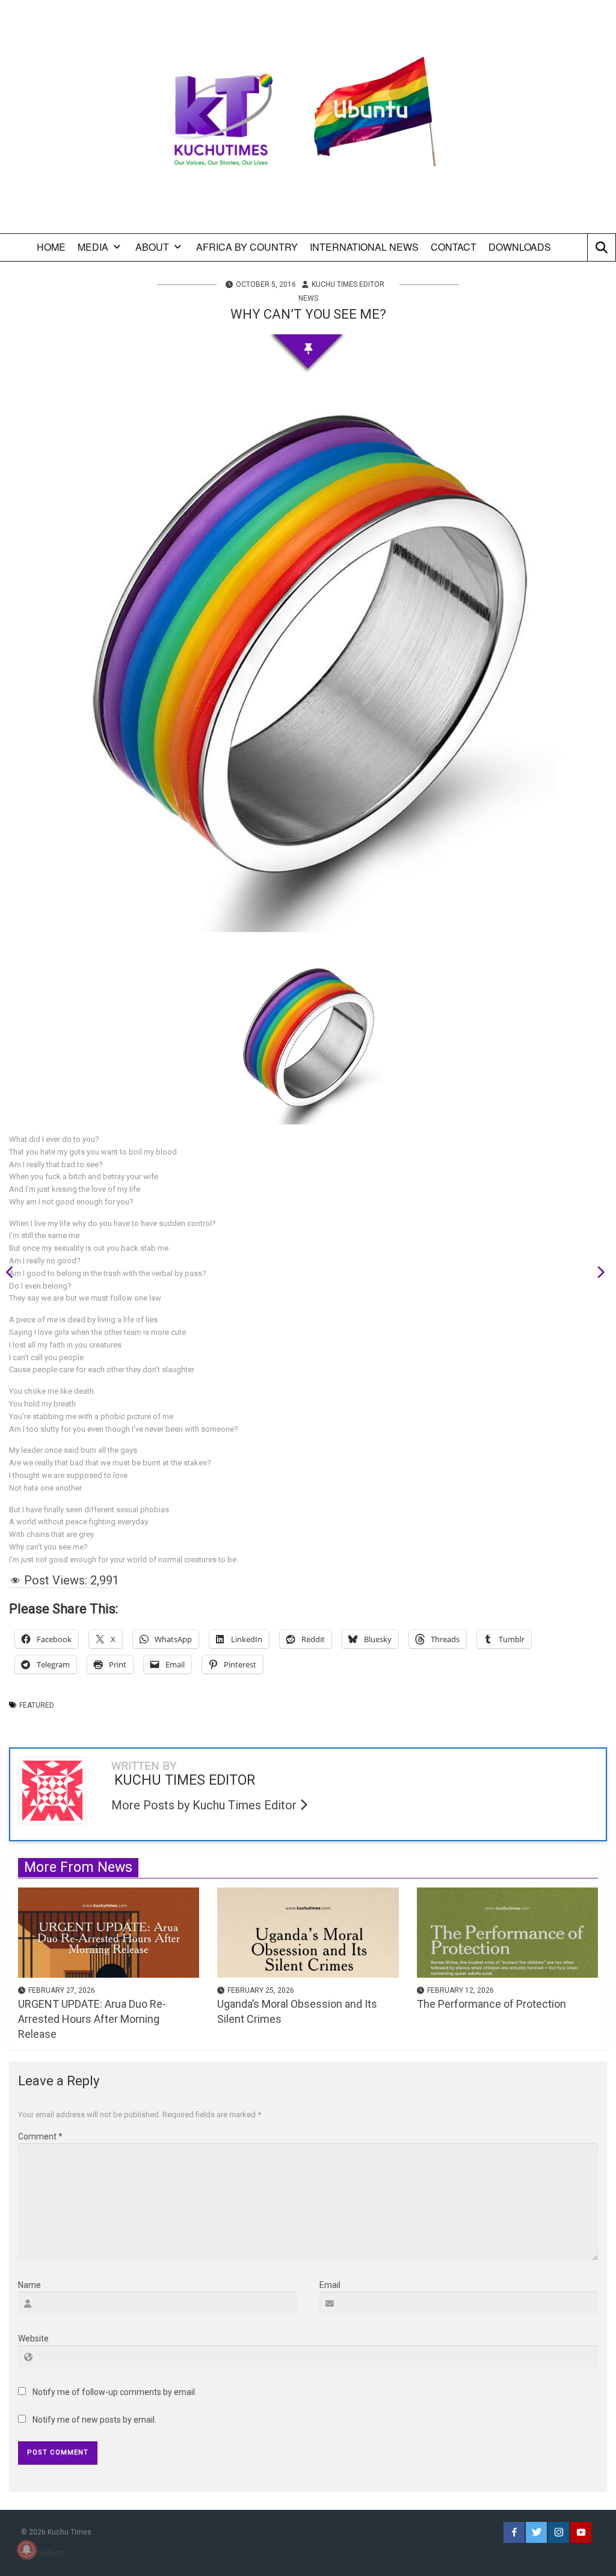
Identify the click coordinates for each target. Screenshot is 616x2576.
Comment (40, 2136)
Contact (454, 247)
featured (37, 1705)
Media (93, 247)
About (152, 247)
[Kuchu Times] (308, 121)
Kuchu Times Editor (348, 284)
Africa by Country (247, 247)
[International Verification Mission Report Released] (14, 1274)
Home (51, 247)
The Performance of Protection (491, 2004)
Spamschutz (42, 2553)
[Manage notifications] (26, 2550)
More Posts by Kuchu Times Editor (205, 1805)
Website (33, 2338)
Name (29, 2285)
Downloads (520, 247)
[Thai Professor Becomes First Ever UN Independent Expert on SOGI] (597, 1274)
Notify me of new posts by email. (94, 2420)
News (308, 298)
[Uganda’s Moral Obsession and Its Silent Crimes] (308, 1931)
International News (364, 247)
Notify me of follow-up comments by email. (115, 2392)
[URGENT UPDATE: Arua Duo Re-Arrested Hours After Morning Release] (109, 1931)
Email (330, 2285)
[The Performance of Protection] (507, 1931)
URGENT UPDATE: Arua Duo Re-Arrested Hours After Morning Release (92, 2019)
